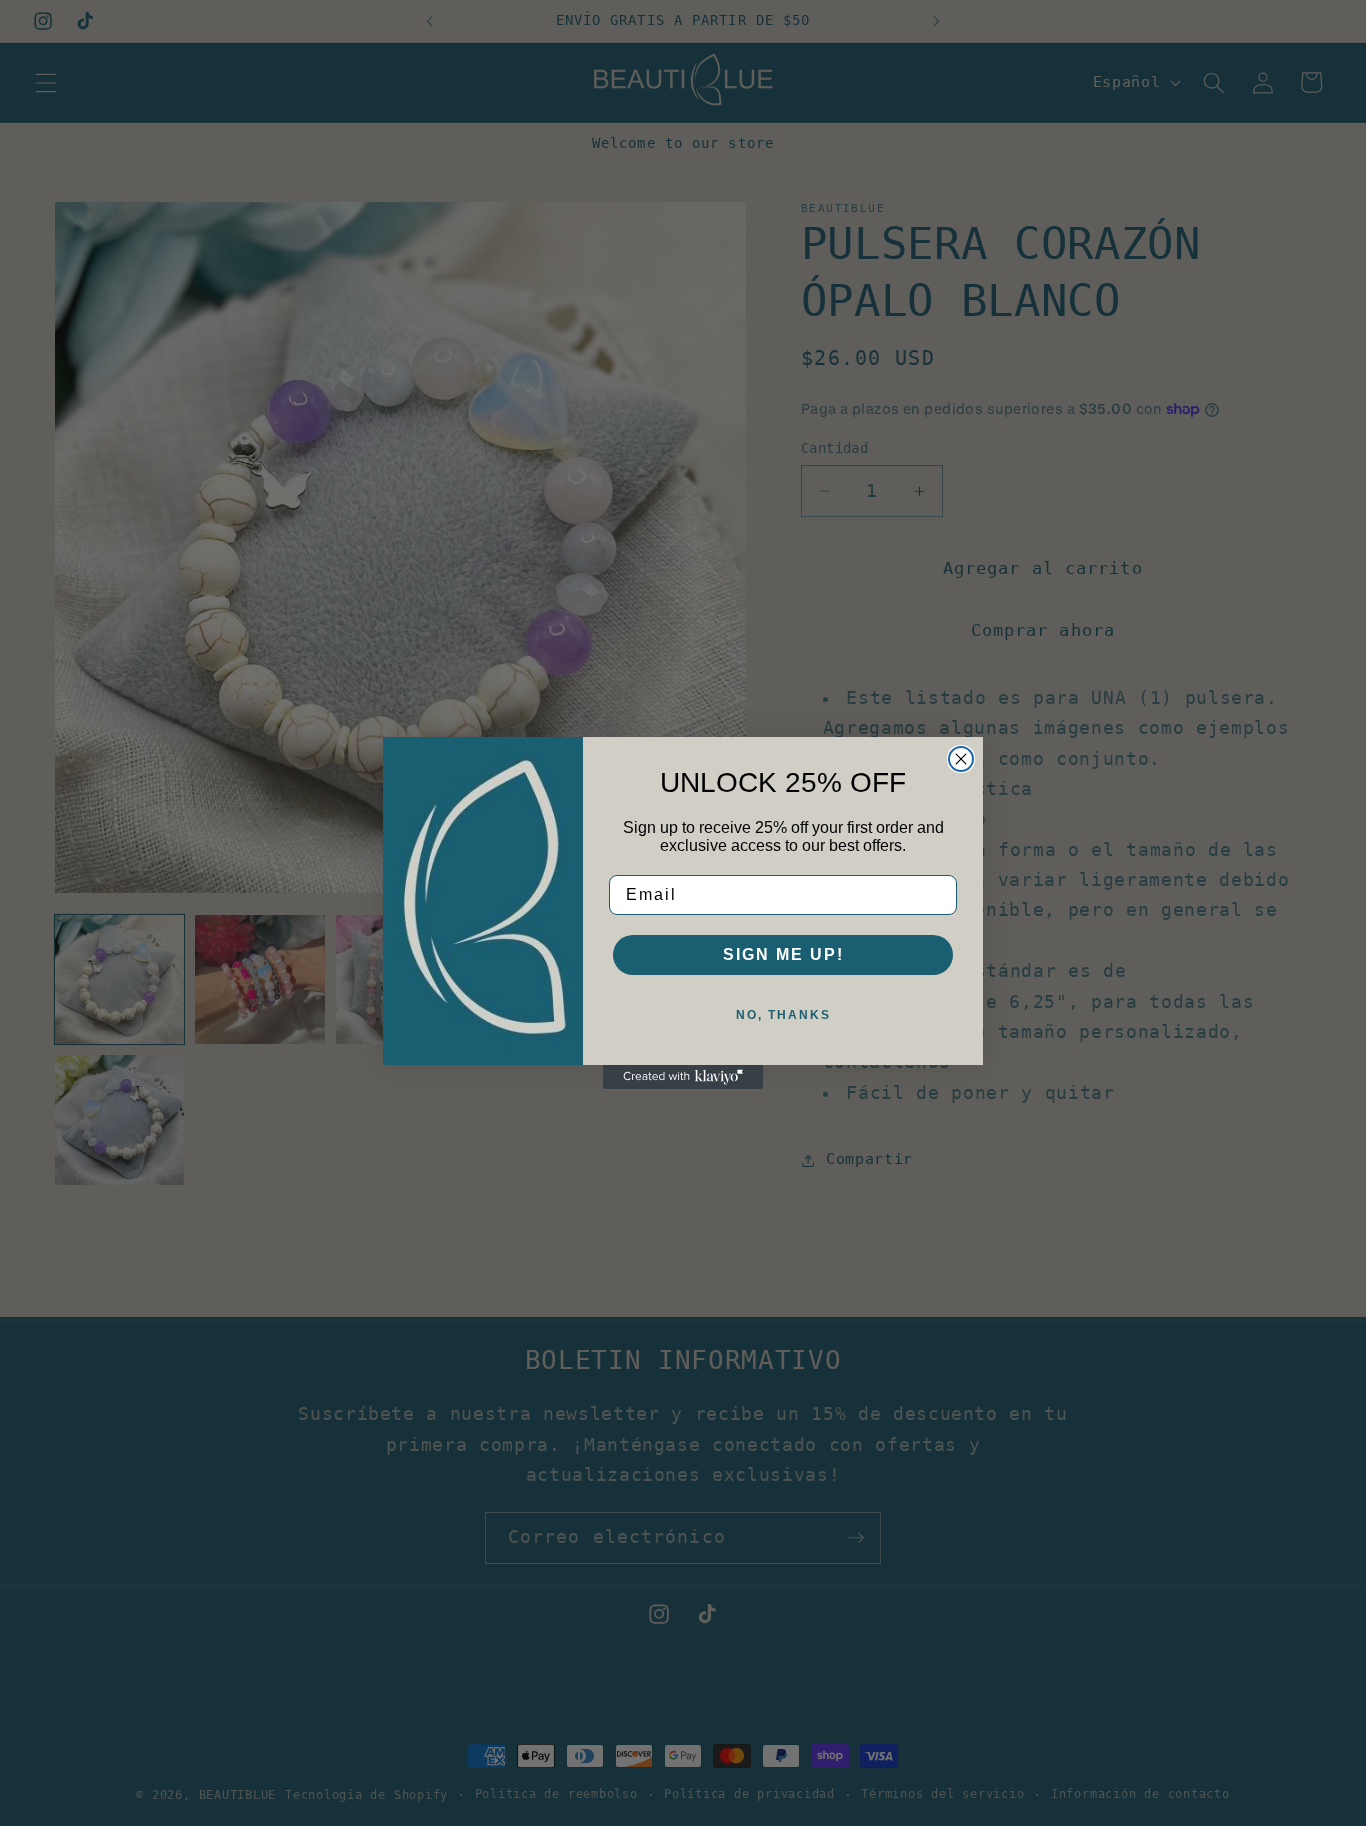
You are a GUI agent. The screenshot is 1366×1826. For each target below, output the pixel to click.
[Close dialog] (961, 759)
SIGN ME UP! (783, 954)
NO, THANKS (783, 1015)
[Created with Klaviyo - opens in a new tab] (683, 1077)
